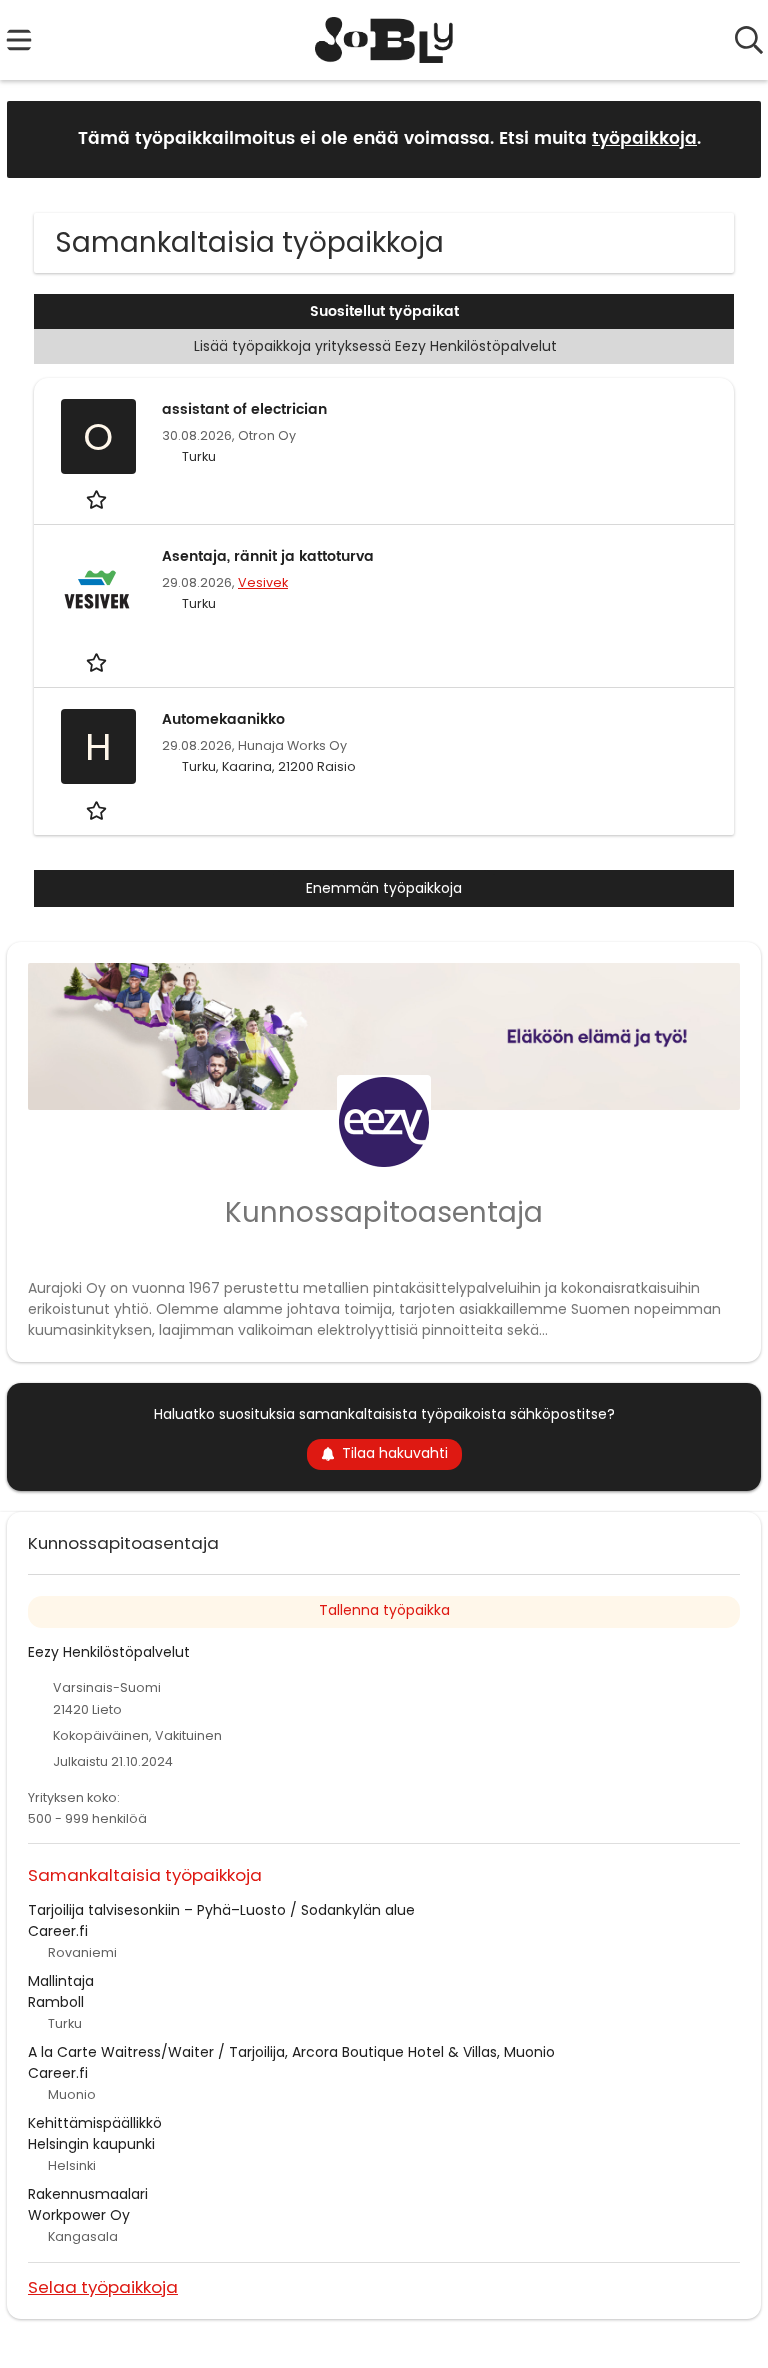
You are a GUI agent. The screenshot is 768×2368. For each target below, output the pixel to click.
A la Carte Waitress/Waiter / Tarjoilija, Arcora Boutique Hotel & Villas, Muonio (291, 2052)
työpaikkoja (644, 139)
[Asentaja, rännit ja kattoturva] (98, 591)
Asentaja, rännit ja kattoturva (268, 556)
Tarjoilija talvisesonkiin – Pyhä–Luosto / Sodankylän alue (221, 1910)
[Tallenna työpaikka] (98, 499)
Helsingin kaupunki (91, 2144)
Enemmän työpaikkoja (384, 888)
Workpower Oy (79, 2215)
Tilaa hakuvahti (395, 1453)
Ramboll (56, 2002)
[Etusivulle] (384, 40)
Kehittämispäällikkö (95, 2123)
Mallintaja (61, 1981)
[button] (730, 138)
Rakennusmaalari (88, 2194)
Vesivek (263, 582)
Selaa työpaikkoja (103, 2286)
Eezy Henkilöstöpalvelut (109, 1652)
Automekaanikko (223, 719)
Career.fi (58, 1931)
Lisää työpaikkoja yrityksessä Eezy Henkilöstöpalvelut (375, 346)
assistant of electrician (244, 409)
